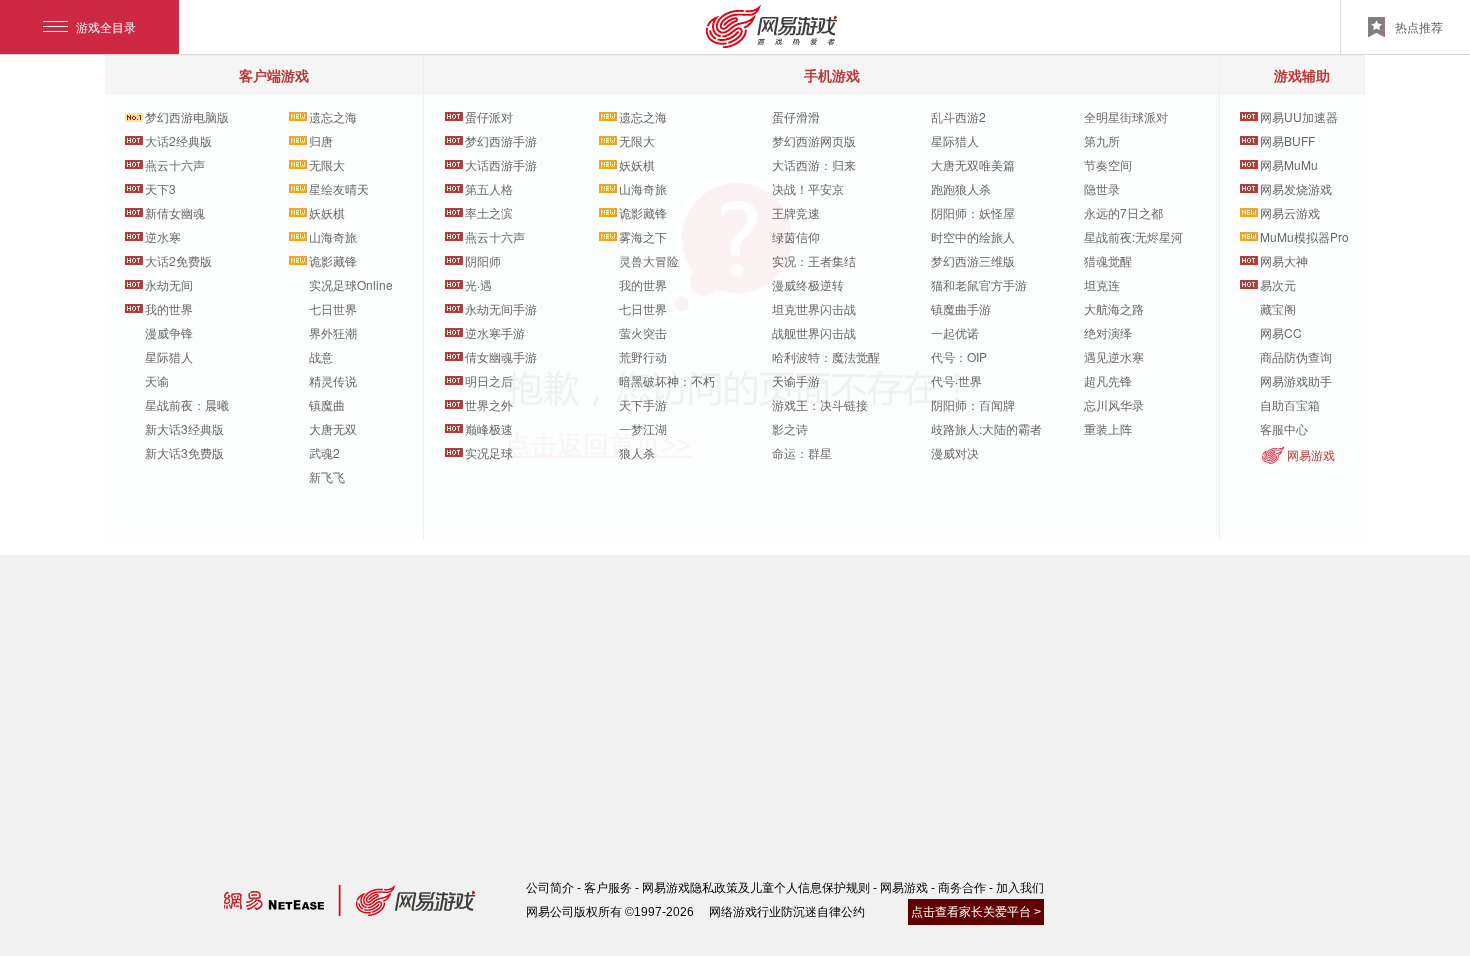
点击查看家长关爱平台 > (976, 912)
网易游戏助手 (1296, 380)
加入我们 (1020, 888)
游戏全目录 (106, 26)
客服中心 (1284, 428)
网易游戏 (1311, 454)
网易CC (1281, 332)
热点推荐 (1419, 26)
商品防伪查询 (1296, 356)
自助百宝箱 (1290, 404)
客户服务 (608, 888)
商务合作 (962, 888)
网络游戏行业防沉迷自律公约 (787, 912)
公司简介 (550, 888)
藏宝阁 (1278, 308)
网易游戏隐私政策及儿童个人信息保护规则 (756, 888)
